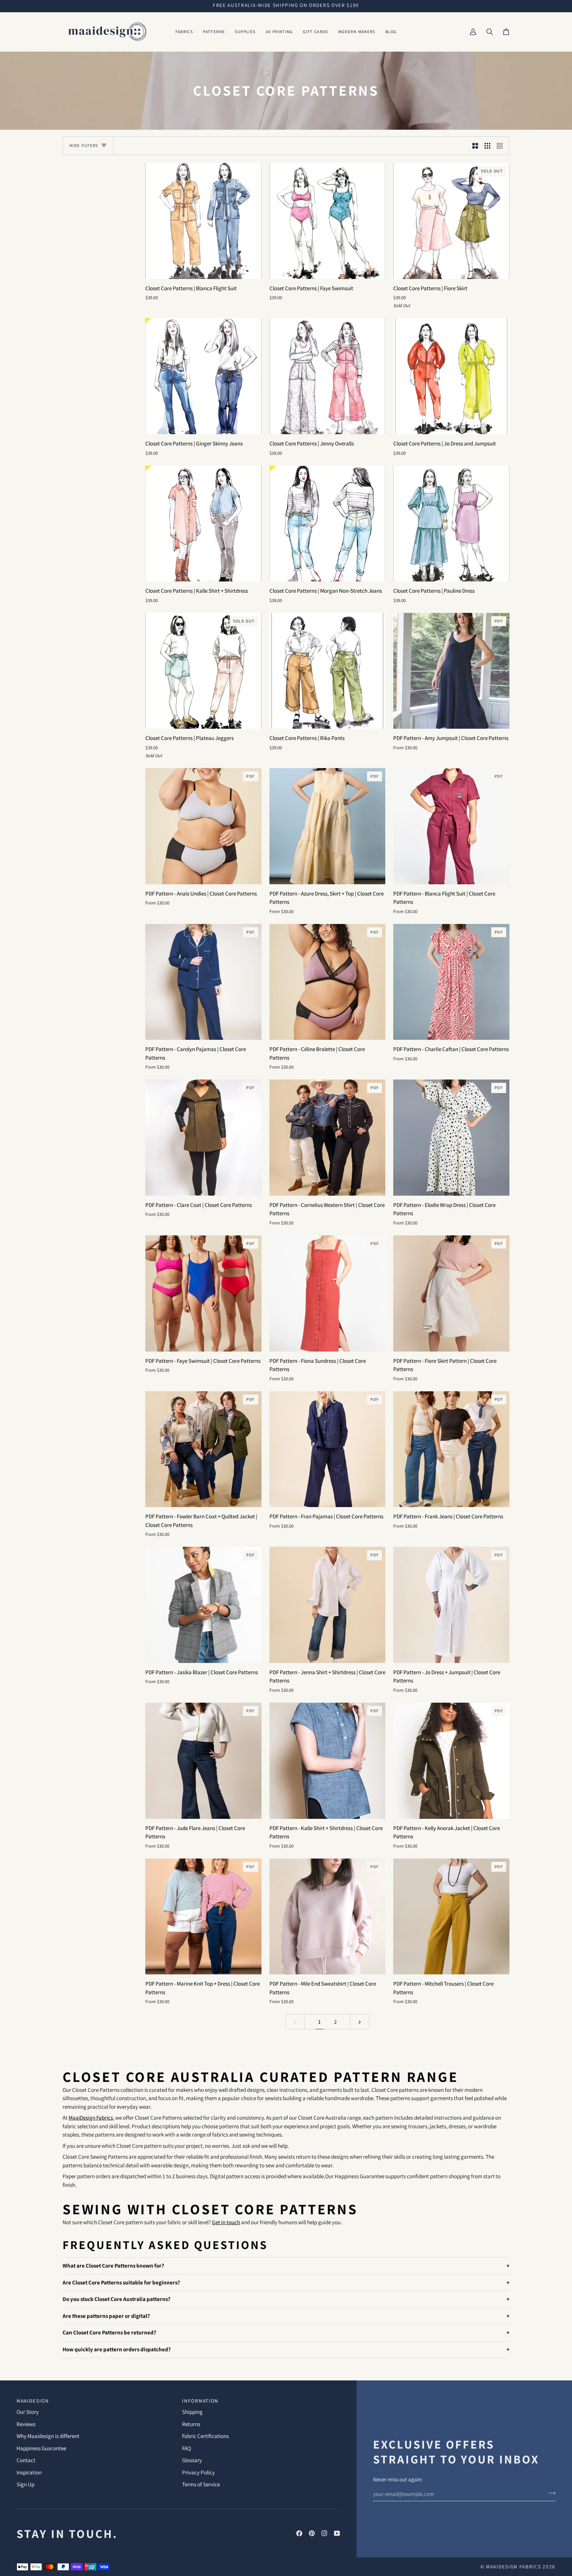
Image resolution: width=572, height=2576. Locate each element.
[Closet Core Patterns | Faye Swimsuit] (328, 221)
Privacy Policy (198, 2472)
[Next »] (360, 2022)
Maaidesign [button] (33, 2401)
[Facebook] (299, 2533)
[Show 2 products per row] (475, 146)
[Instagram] (324, 2533)
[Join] (550, 2493)
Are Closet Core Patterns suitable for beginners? (121, 2282)
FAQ (187, 2448)
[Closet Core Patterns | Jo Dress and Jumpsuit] (451, 376)
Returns (191, 2424)
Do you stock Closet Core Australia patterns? (117, 2299)
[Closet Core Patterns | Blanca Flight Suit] (203, 221)
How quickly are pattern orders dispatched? (117, 2349)
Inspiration (29, 2472)
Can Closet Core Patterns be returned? (109, 2332)
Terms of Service (201, 2484)
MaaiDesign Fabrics (514, 2566)
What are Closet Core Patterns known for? (113, 2266)
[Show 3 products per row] (487, 146)
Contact (26, 2460)
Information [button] (200, 2401)
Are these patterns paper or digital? (106, 2316)
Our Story (28, 2412)
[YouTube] (337, 2533)
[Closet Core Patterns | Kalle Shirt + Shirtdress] (203, 524)
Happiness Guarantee (41, 2448)
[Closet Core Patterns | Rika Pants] (328, 671)
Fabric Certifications (205, 2436)
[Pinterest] (312, 2533)
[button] (184, 32)
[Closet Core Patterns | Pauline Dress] (451, 524)
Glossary (192, 2460)
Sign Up (25, 2484)
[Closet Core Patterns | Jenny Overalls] (328, 376)
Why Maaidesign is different (48, 2436)
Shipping (192, 2412)
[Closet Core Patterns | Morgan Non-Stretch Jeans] (328, 524)
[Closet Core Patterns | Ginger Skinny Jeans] (203, 376)
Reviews (26, 2424)
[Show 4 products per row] (501, 146)
